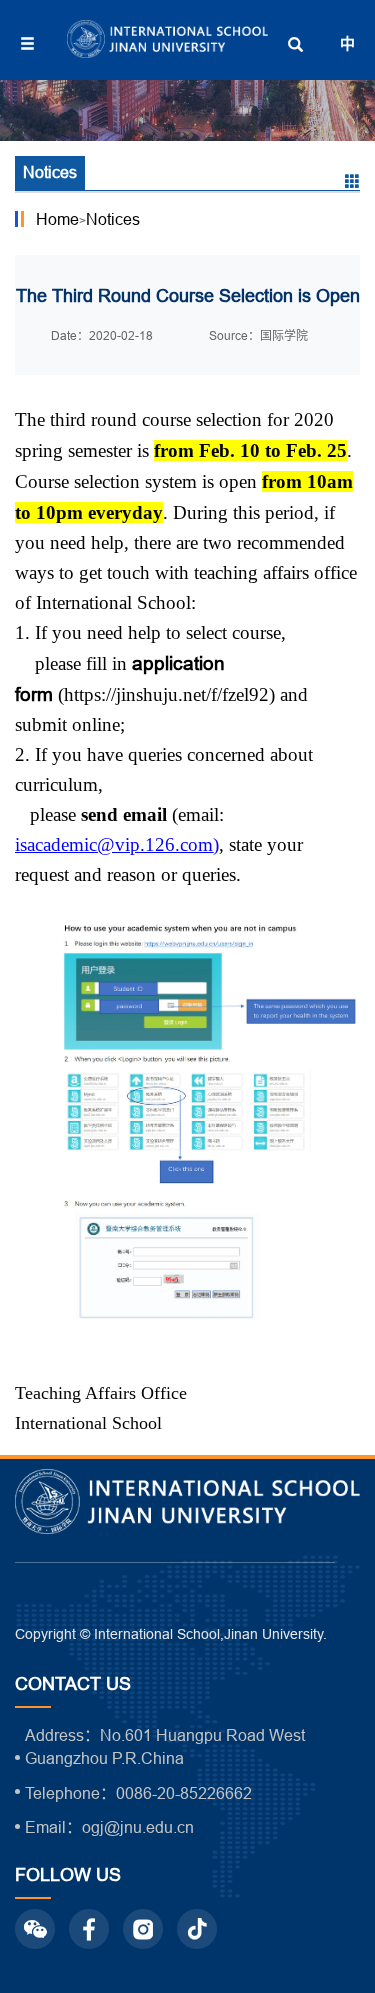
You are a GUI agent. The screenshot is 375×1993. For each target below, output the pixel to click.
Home (57, 219)
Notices (113, 219)
